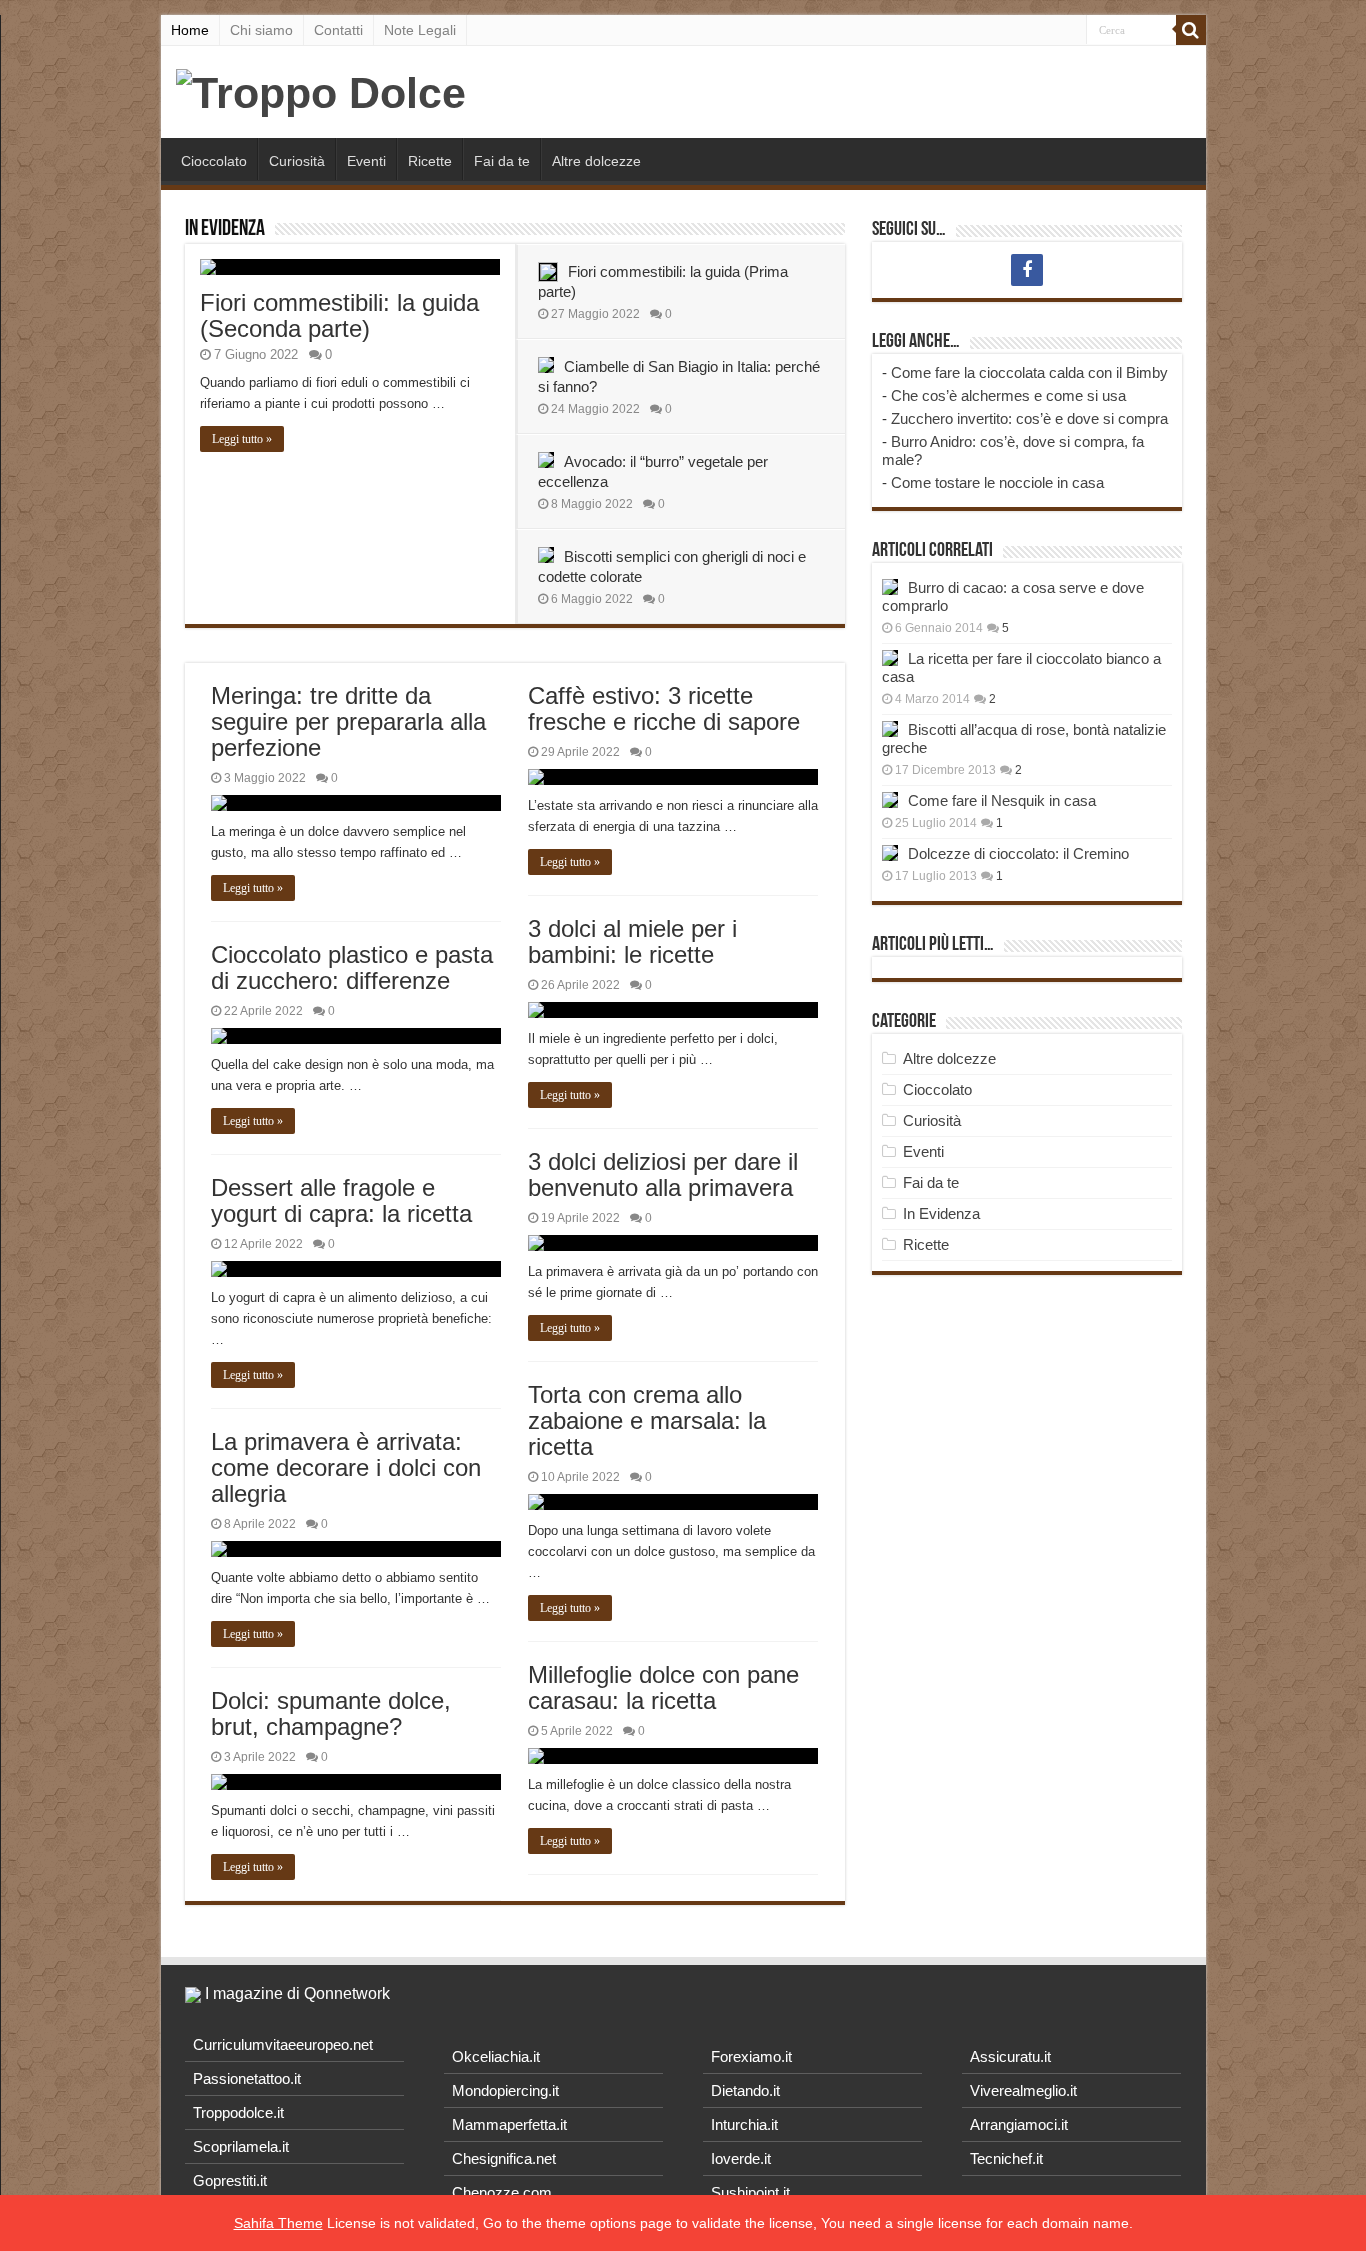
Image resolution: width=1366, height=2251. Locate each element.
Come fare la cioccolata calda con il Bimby (1029, 372)
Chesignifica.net (504, 2158)
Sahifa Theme (278, 2223)
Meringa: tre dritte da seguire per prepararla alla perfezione (348, 721)
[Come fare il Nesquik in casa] (890, 800)
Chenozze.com (502, 2192)
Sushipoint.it (750, 2192)
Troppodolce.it (238, 2112)
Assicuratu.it (1010, 2056)
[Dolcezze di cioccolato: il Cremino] (890, 853)
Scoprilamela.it (241, 2146)
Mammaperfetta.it (509, 2124)
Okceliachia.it (496, 2056)
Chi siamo (261, 30)
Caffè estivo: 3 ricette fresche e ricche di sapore (664, 708)
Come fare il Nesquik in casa (1002, 800)
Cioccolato (214, 161)
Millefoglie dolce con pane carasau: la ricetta (663, 1687)
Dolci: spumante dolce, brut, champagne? (331, 1713)
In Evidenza (225, 229)
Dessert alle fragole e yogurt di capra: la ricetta (341, 1200)
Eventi (366, 161)
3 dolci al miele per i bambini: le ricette (632, 941)
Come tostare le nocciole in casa (997, 482)
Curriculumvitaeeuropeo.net (283, 2044)
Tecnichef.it (1006, 2158)
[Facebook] (1027, 270)
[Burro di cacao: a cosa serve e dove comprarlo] (890, 587)
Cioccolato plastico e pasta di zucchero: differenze (352, 967)
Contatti (338, 30)
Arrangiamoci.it (1019, 2124)
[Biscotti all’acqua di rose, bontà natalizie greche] (890, 729)
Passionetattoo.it (247, 2078)
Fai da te (502, 161)
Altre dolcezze (596, 161)
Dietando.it (745, 2090)
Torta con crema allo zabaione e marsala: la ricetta (647, 1420)
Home (190, 30)
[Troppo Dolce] (321, 90)
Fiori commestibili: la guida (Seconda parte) (339, 315)
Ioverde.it (741, 2158)
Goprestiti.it (230, 2180)
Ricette (430, 161)
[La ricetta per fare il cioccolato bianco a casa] (890, 658)
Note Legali (420, 30)
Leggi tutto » (242, 439)
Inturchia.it (744, 2124)
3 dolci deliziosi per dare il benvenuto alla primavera (663, 1174)
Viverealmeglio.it (1023, 2090)
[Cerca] (1191, 30)
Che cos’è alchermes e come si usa (1008, 395)
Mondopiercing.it (505, 2090)
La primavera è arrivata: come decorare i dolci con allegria (346, 1467)
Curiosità (297, 161)
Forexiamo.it (751, 2056)
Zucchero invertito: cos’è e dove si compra (1029, 418)
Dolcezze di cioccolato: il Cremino (1018, 853)
